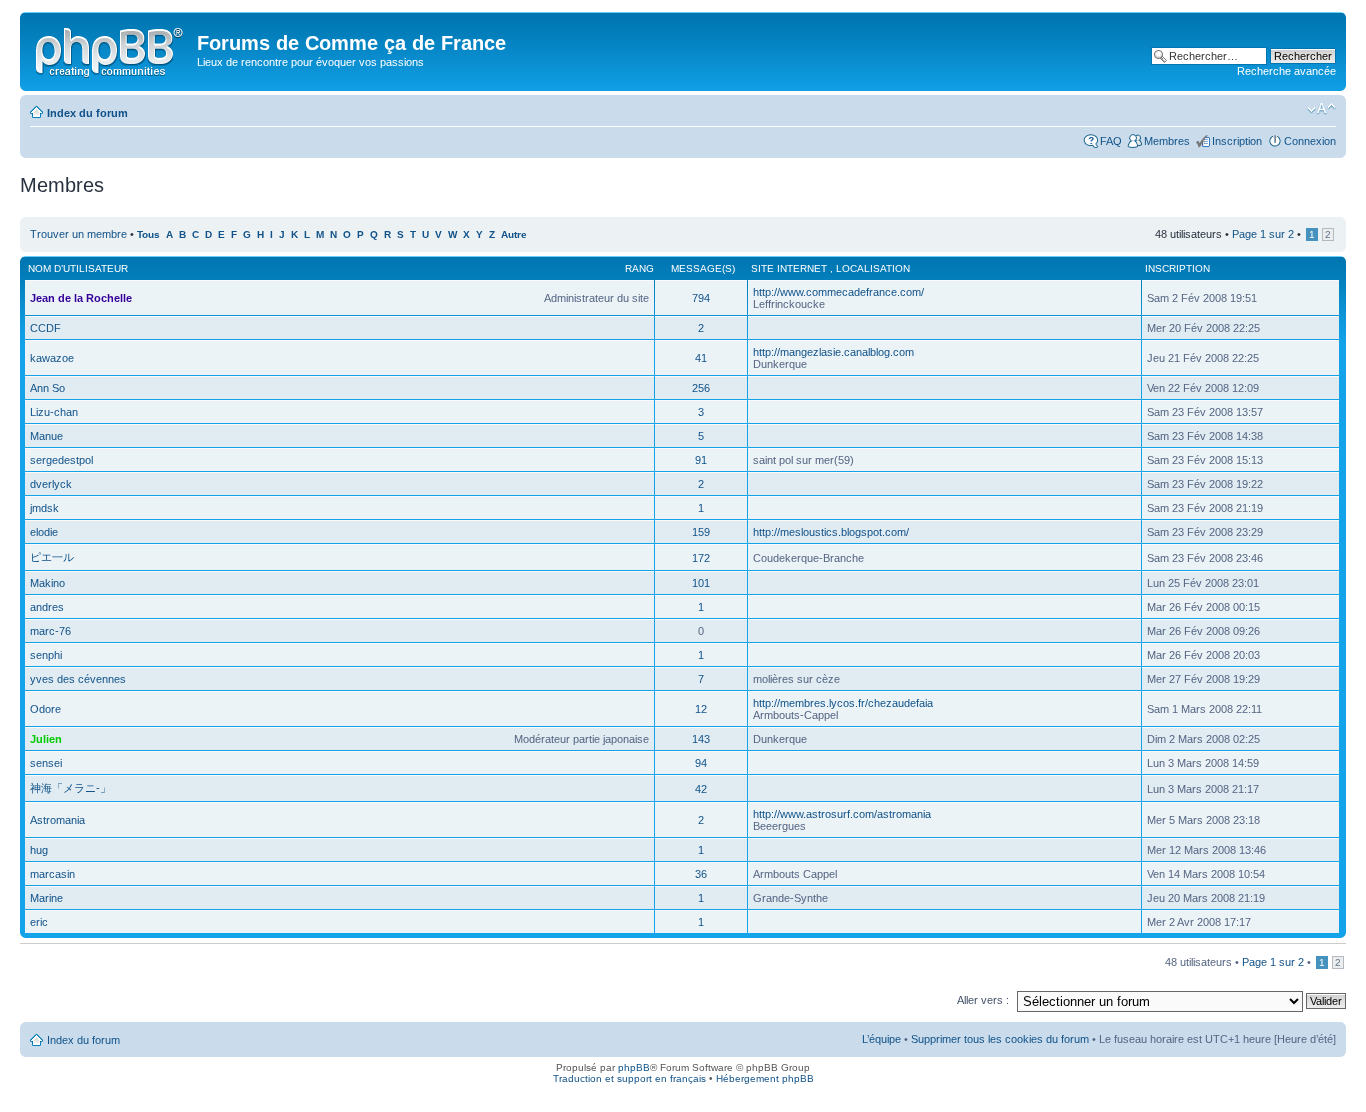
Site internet (790, 268)
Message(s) (703, 268)
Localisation (873, 268)
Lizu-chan (54, 412)
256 (701, 388)
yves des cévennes (78, 679)
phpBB (634, 1067)
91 (701, 460)
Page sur (1263, 234)
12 (701, 709)
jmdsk (44, 508)
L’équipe (881, 1039)
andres (47, 607)
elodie (44, 532)
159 (701, 532)
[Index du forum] (111, 49)
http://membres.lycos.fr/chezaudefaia (843, 703)
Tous (148, 234)
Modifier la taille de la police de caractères (1321, 109)
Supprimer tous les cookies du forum (1000, 1039)
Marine (46, 898)
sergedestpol (61, 460)
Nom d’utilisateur (78, 268)
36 (701, 874)
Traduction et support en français (629, 1078)
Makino (47, 583)
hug (39, 850)
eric (39, 922)
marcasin (52, 874)
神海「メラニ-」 (70, 788)
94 (701, 763)
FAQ (1111, 141)
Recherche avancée (1286, 71)
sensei (46, 763)
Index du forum (87, 113)
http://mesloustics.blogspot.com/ (831, 532)
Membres (1167, 141)
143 (701, 739)
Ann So (47, 388)
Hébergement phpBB (765, 1078)
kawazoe (52, 358)
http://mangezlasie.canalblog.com (833, 352)
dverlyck (51, 484)
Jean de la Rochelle (81, 298)
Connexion (1310, 141)
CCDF (45, 328)
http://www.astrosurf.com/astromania (842, 814)
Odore (45, 709)
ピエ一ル (52, 557)
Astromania (57, 820)
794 (701, 298)
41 (701, 358)
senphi (46, 655)
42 (701, 789)
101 (701, 583)
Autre (514, 234)
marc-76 (50, 631)
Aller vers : (983, 1000)
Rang (639, 268)
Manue (46, 436)
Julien (46, 739)
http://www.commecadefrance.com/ (838, 292)
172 (701, 558)
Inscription (1237, 141)
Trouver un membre (80, 234)
